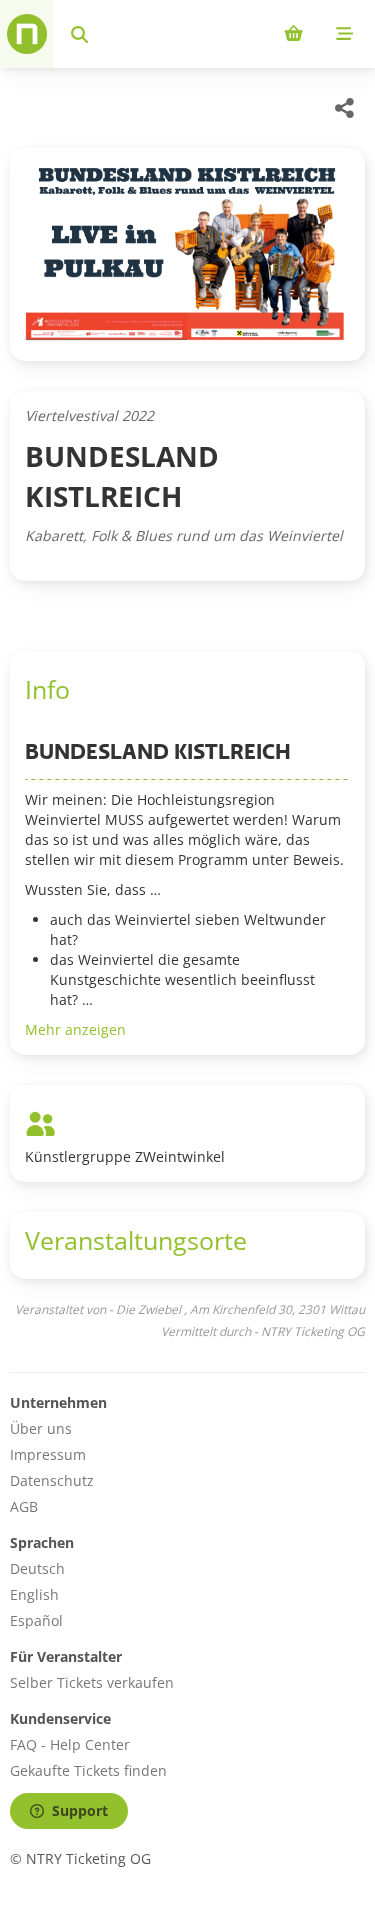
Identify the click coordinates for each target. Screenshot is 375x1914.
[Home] (27, 34)
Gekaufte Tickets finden (88, 1770)
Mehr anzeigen (75, 1029)
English (34, 1594)
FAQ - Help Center (70, 1744)
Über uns (41, 1428)
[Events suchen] (79, 34)
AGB (24, 1506)
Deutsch (37, 1568)
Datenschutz (52, 1480)
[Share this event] (345, 108)
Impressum (48, 1454)
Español (36, 1620)
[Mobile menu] (344, 34)
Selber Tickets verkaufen (92, 1682)
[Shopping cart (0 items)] (293, 34)
